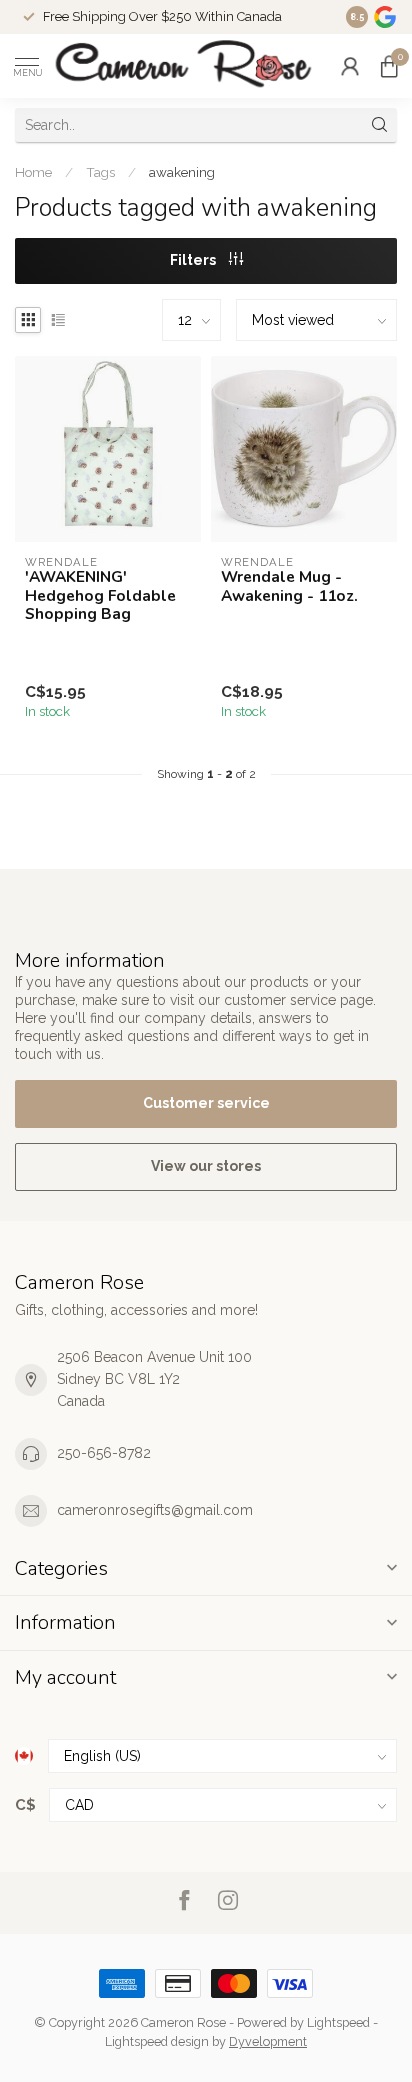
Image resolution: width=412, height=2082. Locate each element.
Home (33, 172)
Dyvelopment (268, 2041)
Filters (194, 260)
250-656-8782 (104, 1453)
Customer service (206, 1103)
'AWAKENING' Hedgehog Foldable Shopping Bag (100, 595)
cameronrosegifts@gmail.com (155, 1510)
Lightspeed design (157, 2041)
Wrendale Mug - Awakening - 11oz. (289, 586)
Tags (100, 172)
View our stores (206, 1166)
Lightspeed (338, 2022)
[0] (389, 66)
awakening (182, 172)
